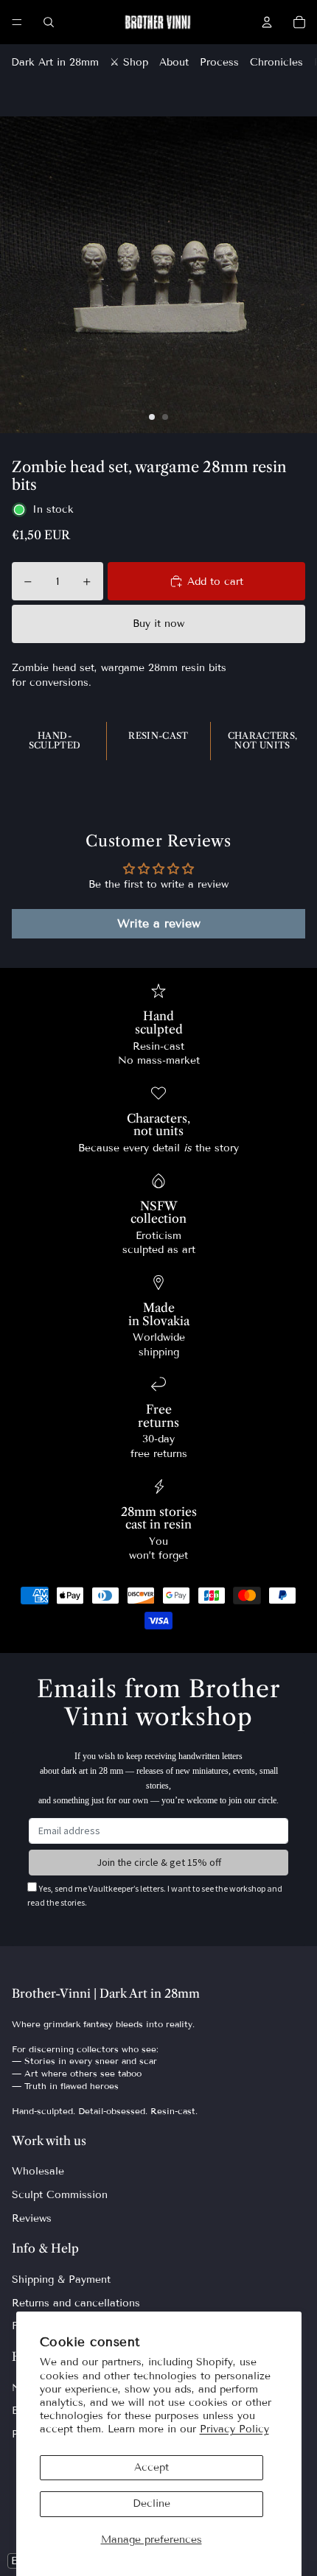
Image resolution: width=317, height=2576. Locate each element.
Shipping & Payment (61, 2280)
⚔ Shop (129, 62)
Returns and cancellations (76, 2303)
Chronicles (276, 62)
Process (219, 62)
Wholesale (38, 2171)
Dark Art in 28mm (55, 62)
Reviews (32, 2218)
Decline (151, 2503)
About (174, 62)
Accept (151, 2467)
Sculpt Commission (60, 2195)
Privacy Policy (234, 2429)
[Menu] (17, 22)
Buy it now (158, 624)
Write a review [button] (159, 923)
